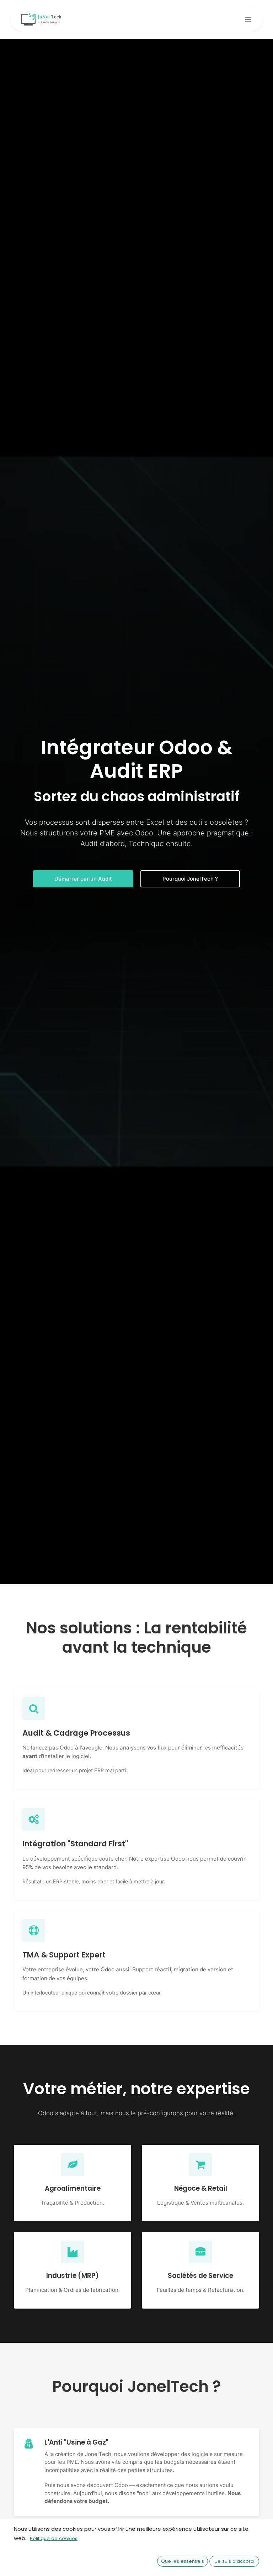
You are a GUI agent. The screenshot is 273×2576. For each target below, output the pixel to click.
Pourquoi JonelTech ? (190, 879)
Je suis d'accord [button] (234, 2561)
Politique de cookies (54, 2538)
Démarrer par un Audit (83, 879)
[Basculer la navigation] (248, 19)
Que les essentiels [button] (183, 2561)
